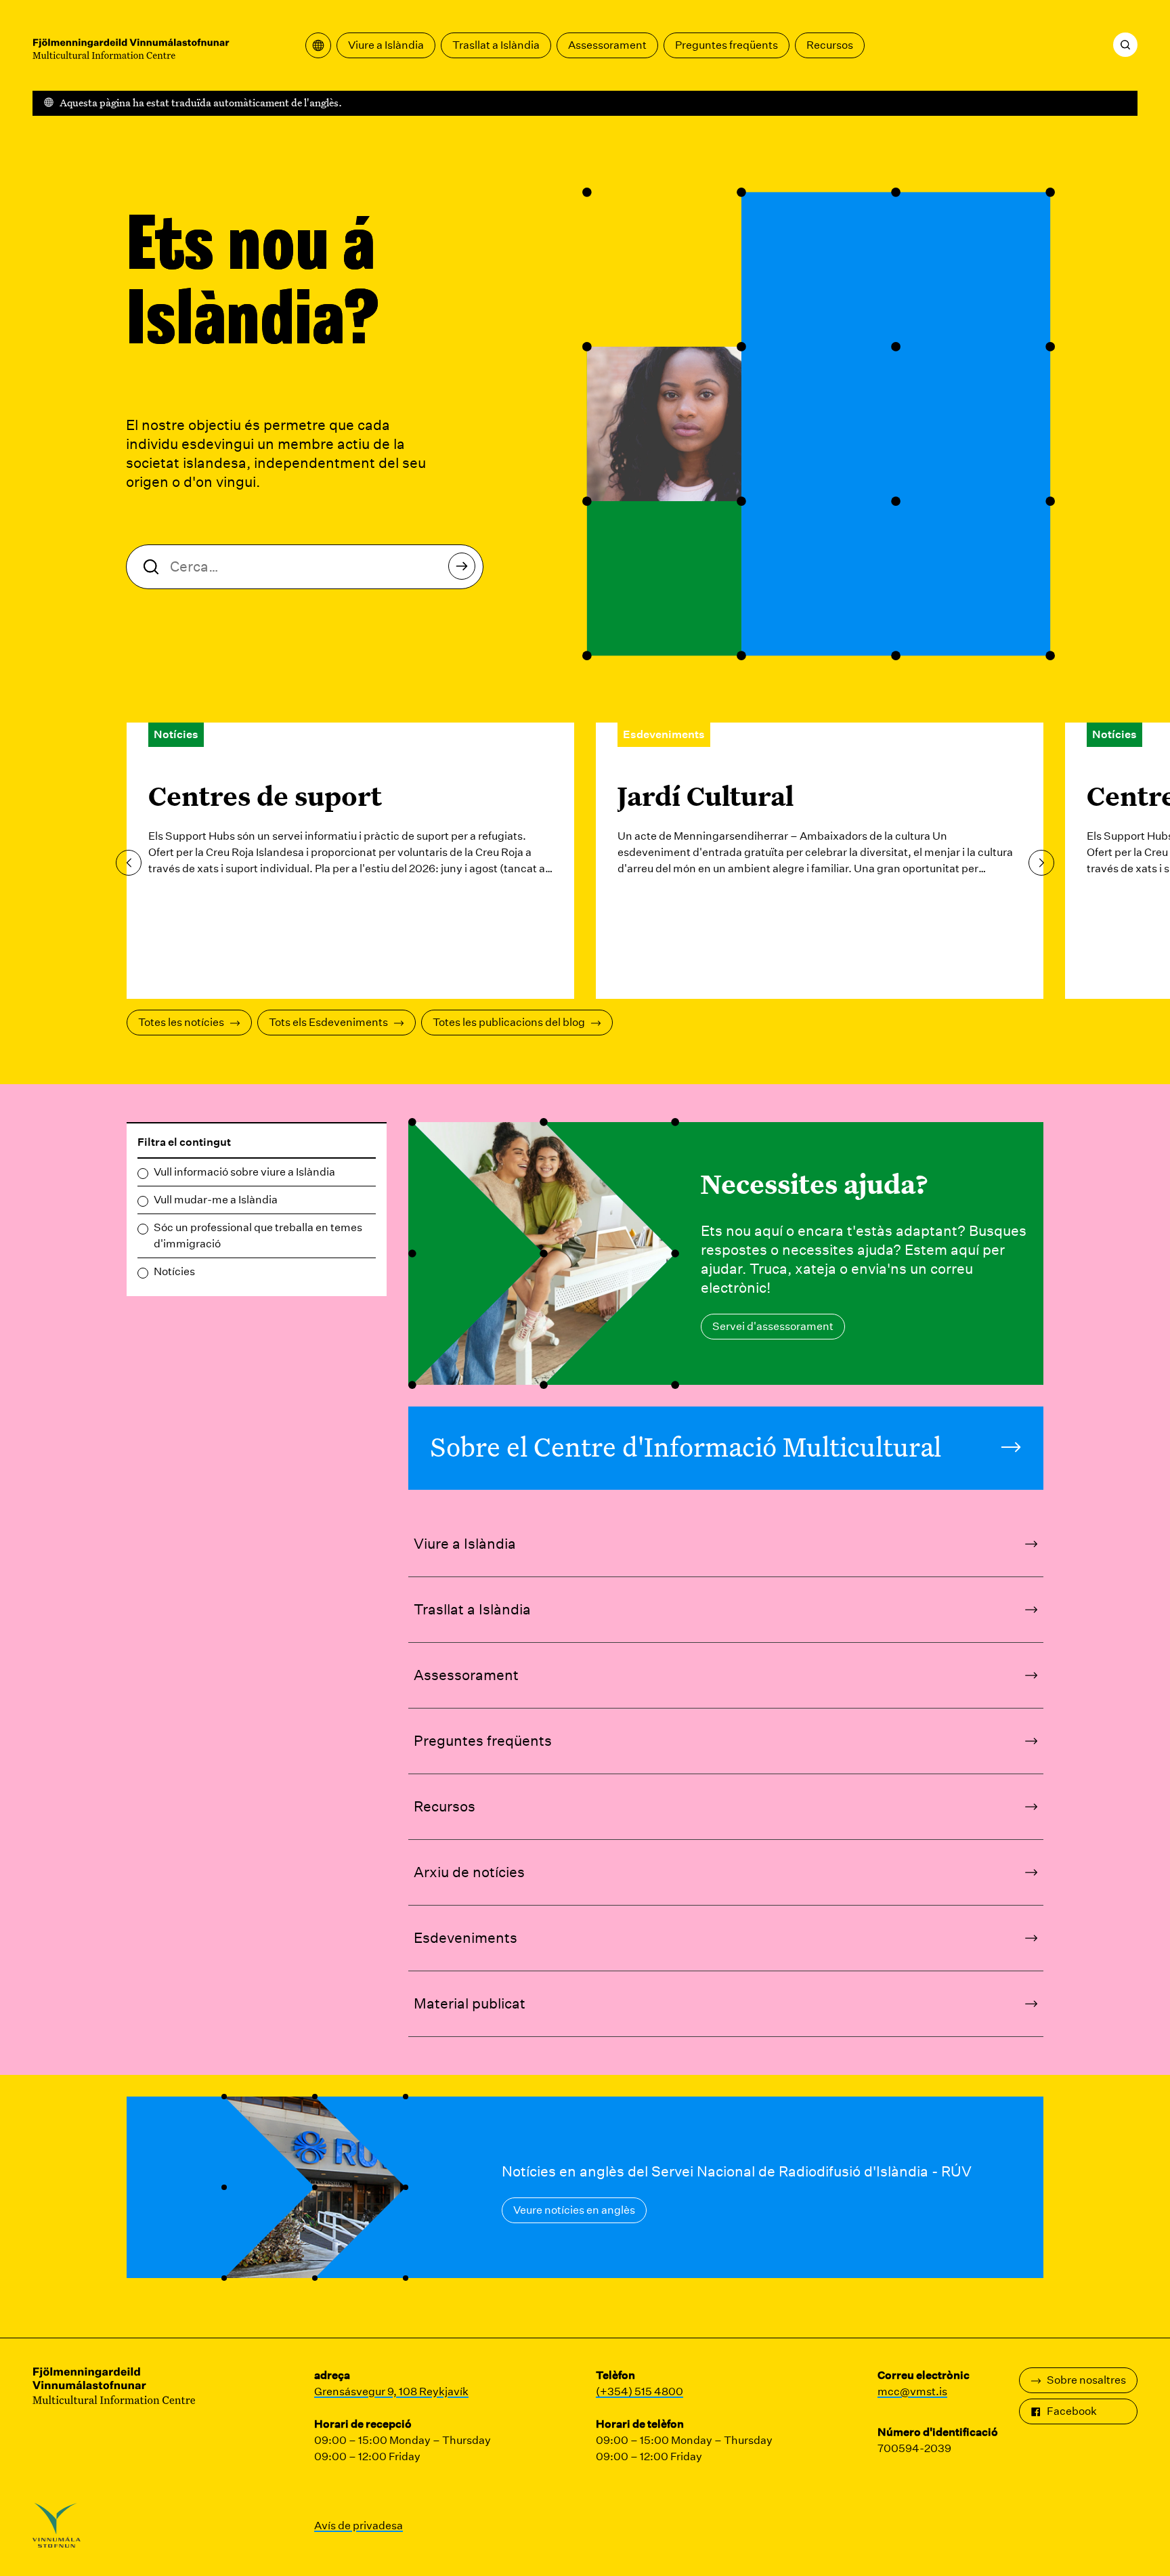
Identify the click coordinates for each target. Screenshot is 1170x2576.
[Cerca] (1125, 45)
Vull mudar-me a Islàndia (216, 1200)
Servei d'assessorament (773, 1326)
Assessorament (607, 45)
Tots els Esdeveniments (328, 1022)
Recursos (830, 45)
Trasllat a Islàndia (496, 45)
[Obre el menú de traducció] (318, 45)
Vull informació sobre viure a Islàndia (244, 1172)
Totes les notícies (181, 1022)
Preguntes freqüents (727, 45)
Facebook (1072, 2411)
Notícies (174, 1271)
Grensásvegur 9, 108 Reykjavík (391, 2391)
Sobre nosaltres (1086, 2380)
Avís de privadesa (359, 2526)
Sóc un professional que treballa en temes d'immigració (258, 1236)
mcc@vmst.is (912, 2391)
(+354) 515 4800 (640, 2391)
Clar (362, 1143)
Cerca (462, 566)
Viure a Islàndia (386, 45)
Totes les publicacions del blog (509, 1022)
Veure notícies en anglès (574, 2210)
